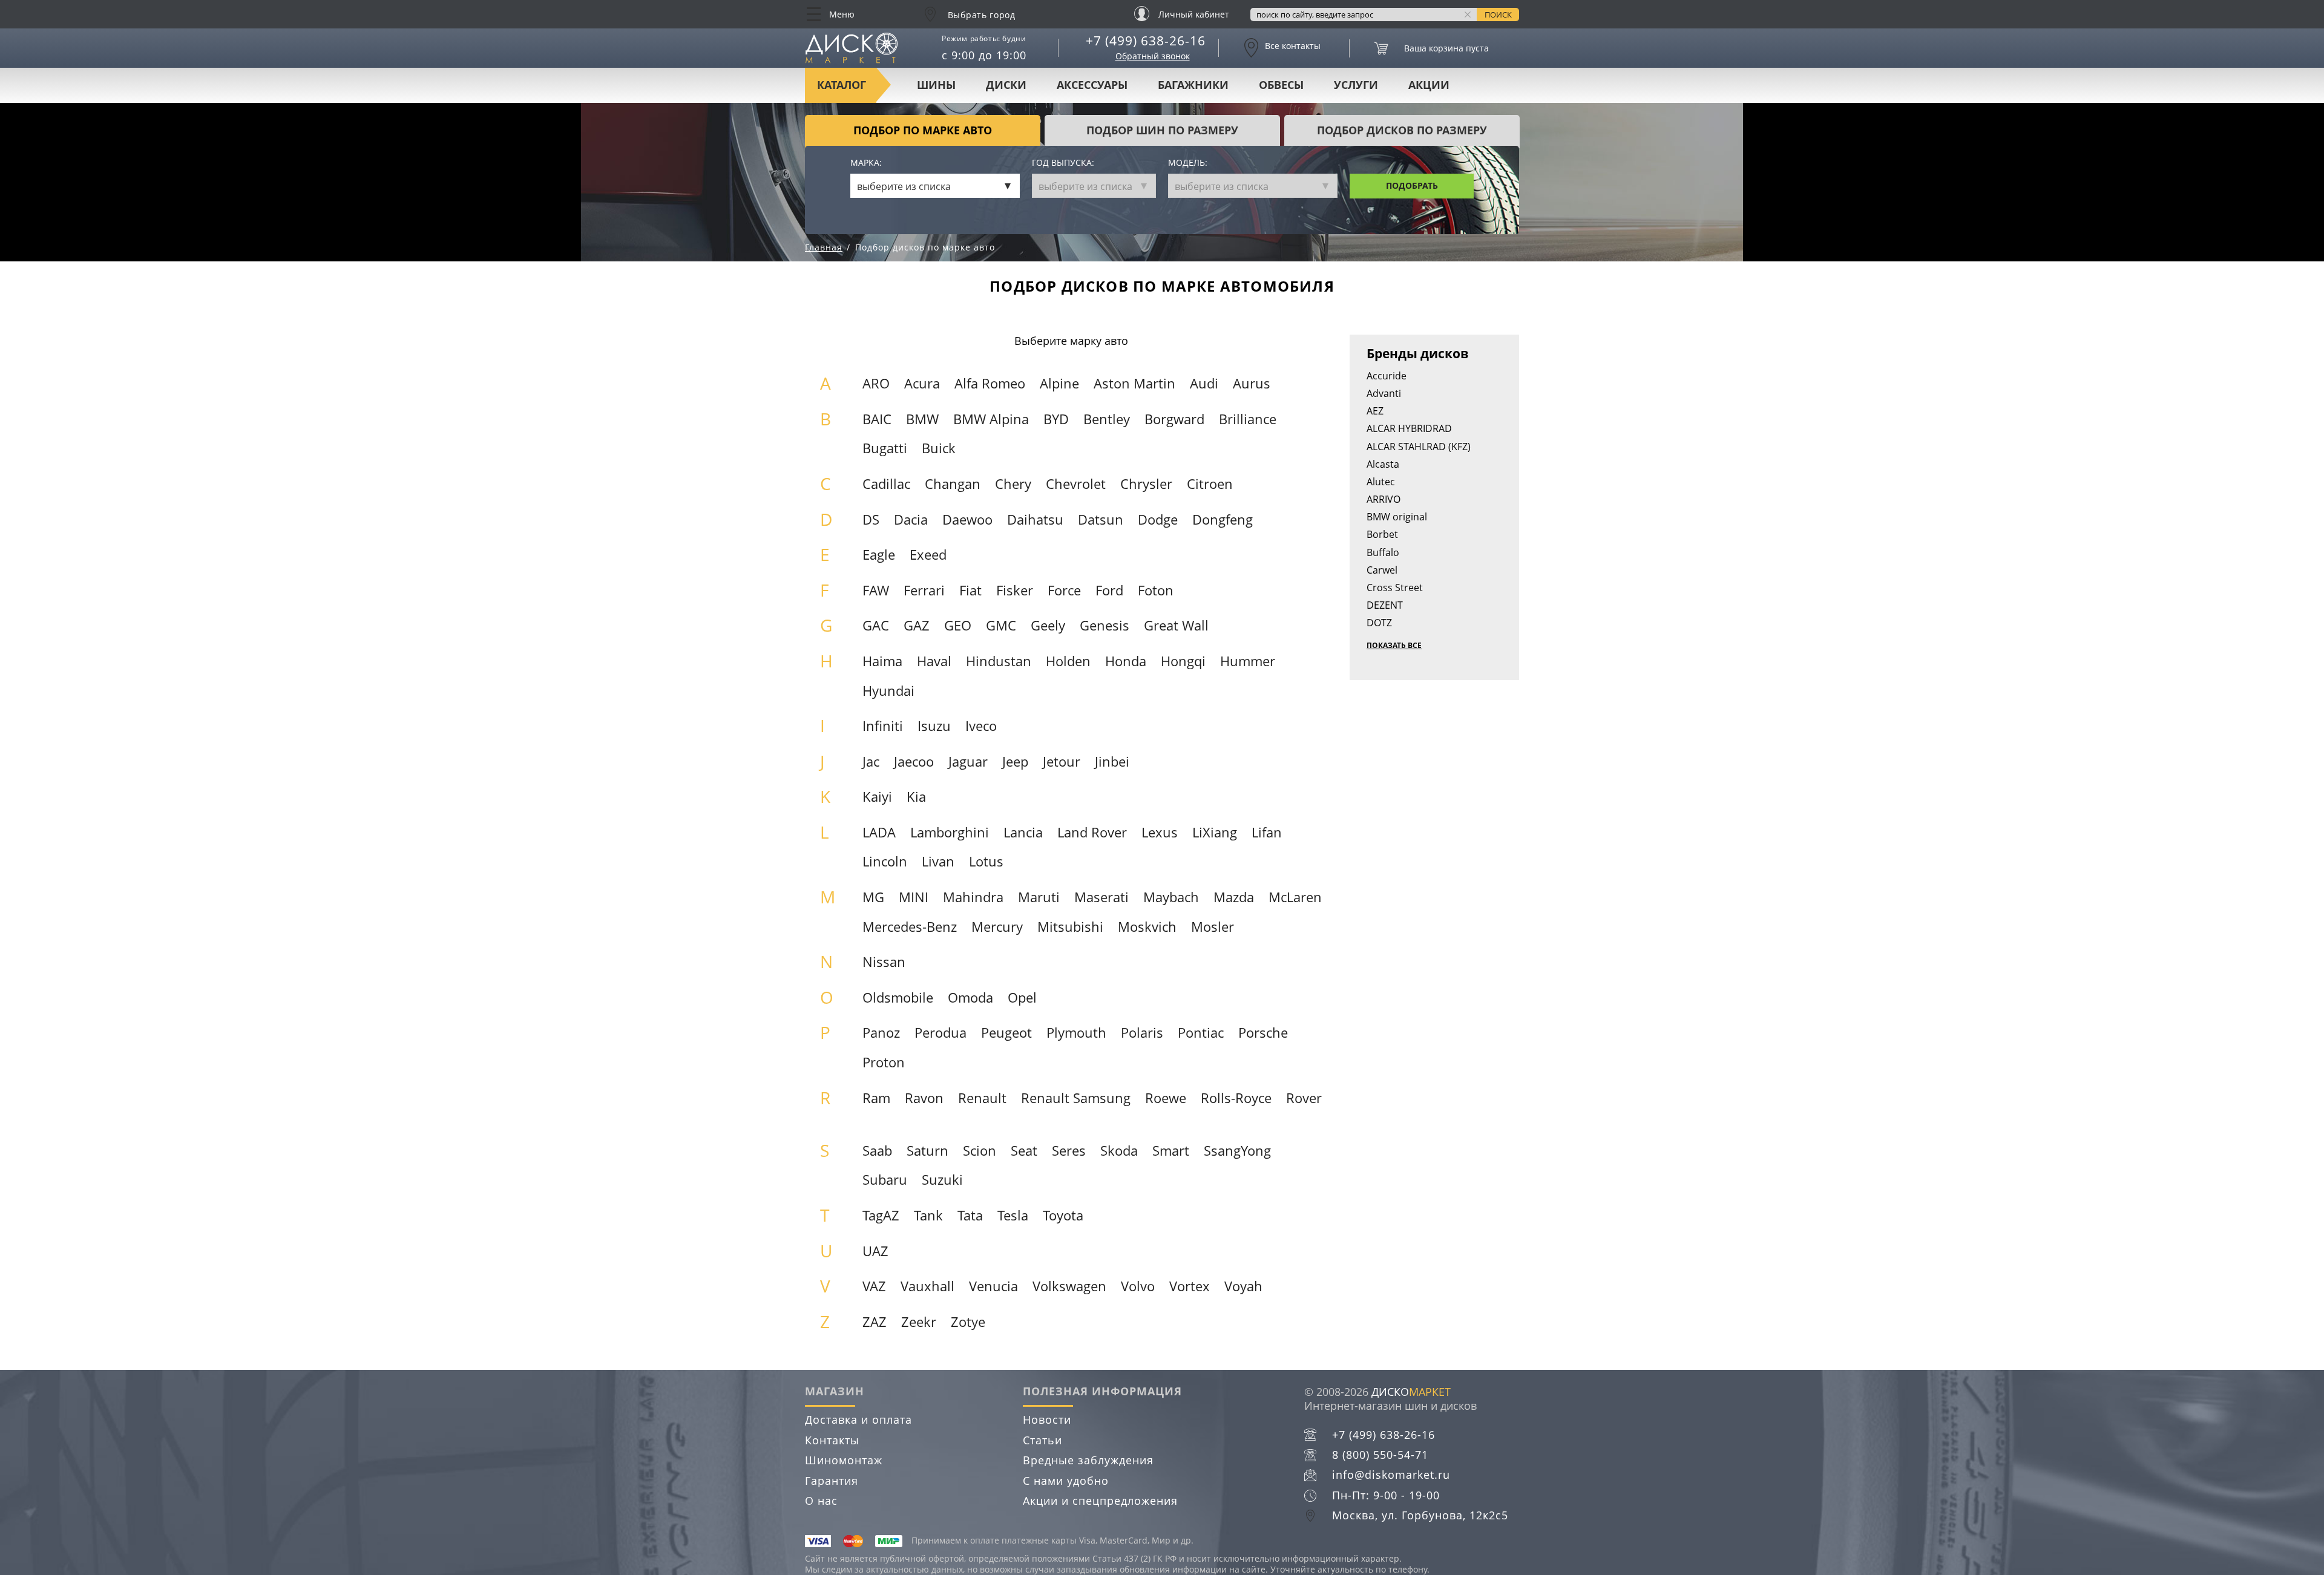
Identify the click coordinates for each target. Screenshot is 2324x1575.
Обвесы (1281, 85)
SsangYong (1237, 1151)
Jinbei (1112, 761)
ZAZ (875, 1322)
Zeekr (919, 1322)
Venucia (993, 1286)
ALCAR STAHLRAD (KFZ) (1419, 447)
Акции (1429, 85)
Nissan (884, 962)
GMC (1001, 625)
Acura (922, 383)
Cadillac (886, 484)
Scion (980, 1151)
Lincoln (885, 861)
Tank (928, 1215)
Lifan (1267, 832)
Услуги (1356, 85)
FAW (876, 590)
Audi (1204, 383)
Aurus (1252, 383)
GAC (876, 625)
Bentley (1107, 419)
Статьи (1042, 1440)
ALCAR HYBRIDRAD (1409, 428)
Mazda (1234, 897)
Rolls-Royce (1236, 1098)
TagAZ (881, 1215)
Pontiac (1201, 1033)
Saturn (927, 1151)
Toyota (1063, 1215)
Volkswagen (1069, 1286)
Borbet (1382, 534)
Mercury (997, 927)
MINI (914, 897)
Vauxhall (927, 1286)
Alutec (1381, 482)
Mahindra (973, 897)
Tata (970, 1215)
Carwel (1382, 570)
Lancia (1023, 832)
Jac (871, 761)
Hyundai (888, 691)
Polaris (1142, 1033)
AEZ (1375, 411)
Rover (1304, 1098)
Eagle (879, 555)
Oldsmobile (898, 997)
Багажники (1193, 85)
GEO (958, 625)
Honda (1126, 661)
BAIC (877, 419)
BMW (922, 419)
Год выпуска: (1063, 163)
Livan (938, 861)
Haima (882, 661)
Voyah (1243, 1286)
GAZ (917, 625)
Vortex (1190, 1286)
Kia (916, 797)
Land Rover (1092, 832)
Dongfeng (1223, 519)
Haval (934, 661)
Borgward (1174, 419)
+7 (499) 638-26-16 (1146, 41)
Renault (982, 1098)
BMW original (1397, 517)
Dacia (911, 519)
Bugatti (885, 448)
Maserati (1101, 897)
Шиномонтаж (844, 1460)
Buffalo (1383, 552)
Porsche (1263, 1033)
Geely (1048, 625)
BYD (1056, 419)
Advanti (1384, 393)
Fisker (1015, 590)
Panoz (881, 1033)
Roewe (1166, 1098)
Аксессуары (1092, 85)
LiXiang (1215, 832)
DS (871, 519)
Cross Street (1395, 588)
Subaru (885, 1180)
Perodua (940, 1033)
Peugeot (1006, 1033)
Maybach (1171, 897)
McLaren (1295, 897)
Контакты (832, 1440)
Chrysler (1146, 484)
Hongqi (1183, 661)
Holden (1068, 661)
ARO (876, 383)
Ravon (924, 1098)
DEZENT (1385, 605)
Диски (1006, 85)
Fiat (970, 590)
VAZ (874, 1286)
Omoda (970, 997)
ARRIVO (1384, 499)
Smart (1171, 1151)
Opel (1022, 997)
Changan (953, 484)
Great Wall (1176, 625)
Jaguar (968, 761)
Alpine (1059, 383)
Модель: (1188, 163)
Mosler (1213, 927)
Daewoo (967, 519)
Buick (939, 448)
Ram (876, 1098)
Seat (1024, 1151)
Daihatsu (1035, 519)
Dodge (1158, 519)
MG (873, 897)
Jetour (1062, 761)
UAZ (875, 1251)
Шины (936, 85)
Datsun (1101, 519)
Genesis (1105, 625)
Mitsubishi (1070, 927)
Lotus (986, 861)
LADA (879, 832)
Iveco (981, 726)
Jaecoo (914, 761)
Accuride (1387, 376)
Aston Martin (1134, 383)
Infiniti (883, 726)
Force (1064, 590)
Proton (884, 1062)
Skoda (1119, 1151)
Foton (1156, 590)
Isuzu (934, 726)
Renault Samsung (1076, 1098)
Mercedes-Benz (910, 927)
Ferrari (924, 590)
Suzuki (942, 1180)
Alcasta (1383, 464)
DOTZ (1379, 623)
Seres (1069, 1151)
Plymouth (1076, 1033)
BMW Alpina (991, 419)
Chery (1013, 484)
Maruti (1039, 897)
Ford (1109, 590)
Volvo (1138, 1286)
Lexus (1160, 832)
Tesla (1013, 1215)
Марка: (866, 163)
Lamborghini (950, 832)
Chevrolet (1076, 484)
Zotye (968, 1322)
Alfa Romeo (990, 383)
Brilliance (1248, 419)
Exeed (928, 555)
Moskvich (1147, 927)
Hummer (1248, 661)
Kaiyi (877, 797)
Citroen (1210, 484)
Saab (877, 1151)
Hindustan (999, 661)
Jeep (1015, 761)
